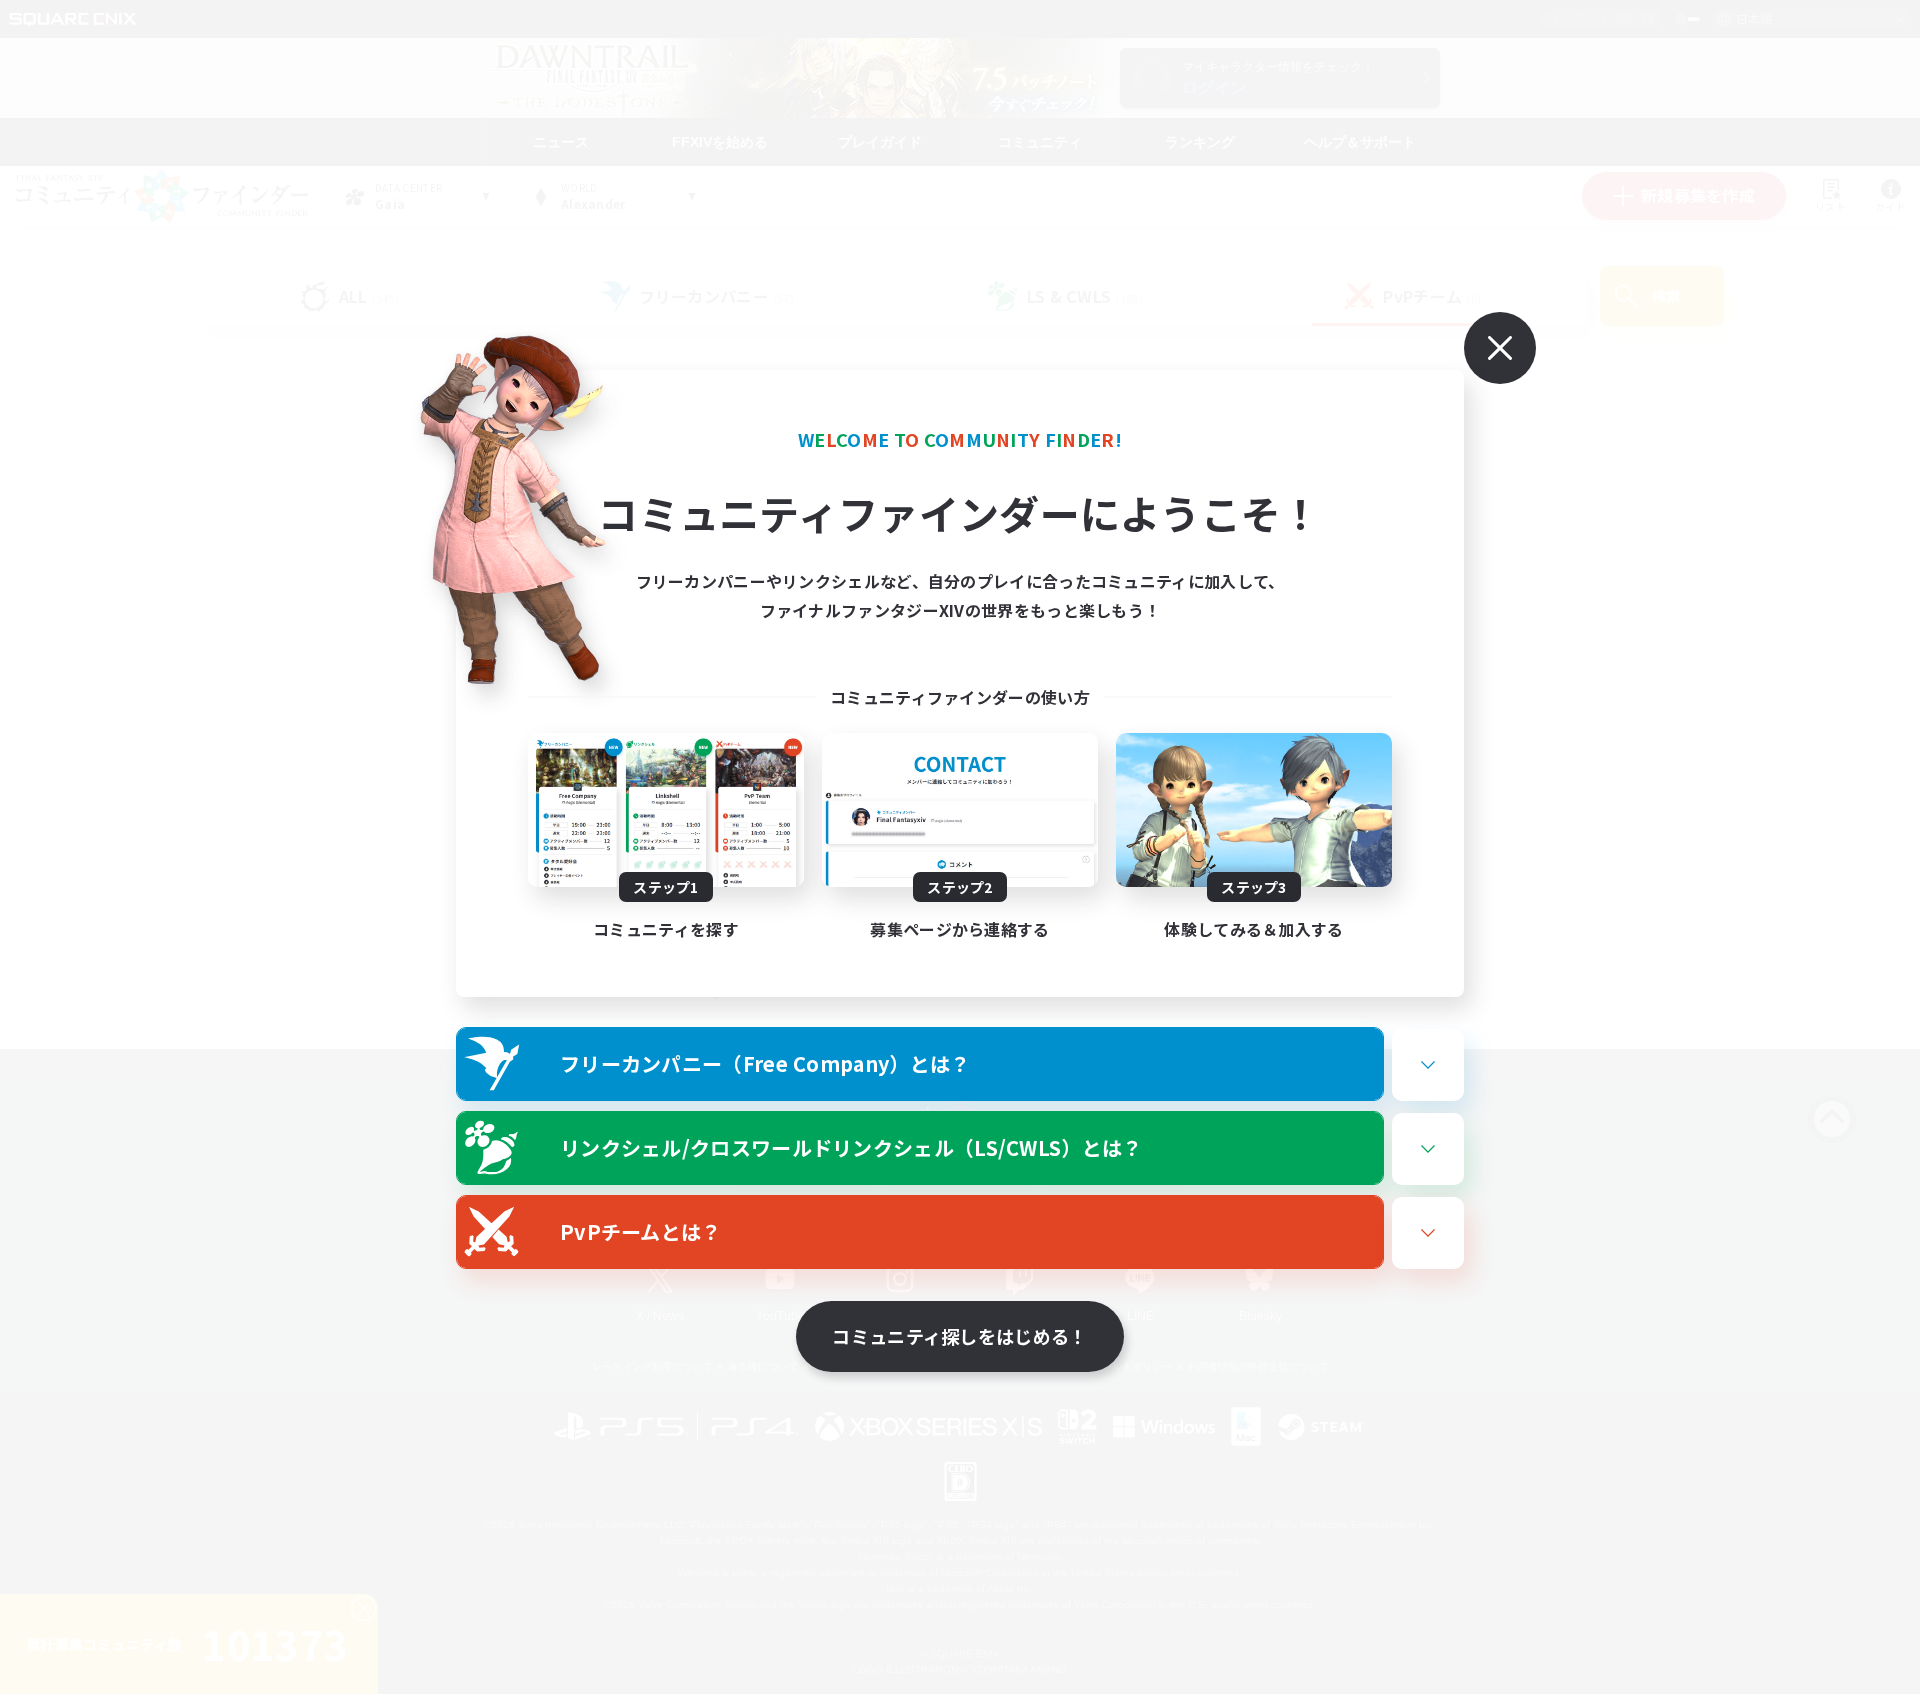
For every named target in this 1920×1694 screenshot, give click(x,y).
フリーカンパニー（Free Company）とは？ (765, 1063)
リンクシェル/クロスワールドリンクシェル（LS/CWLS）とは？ (851, 1147)
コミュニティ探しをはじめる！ (959, 1336)
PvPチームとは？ (641, 1231)
